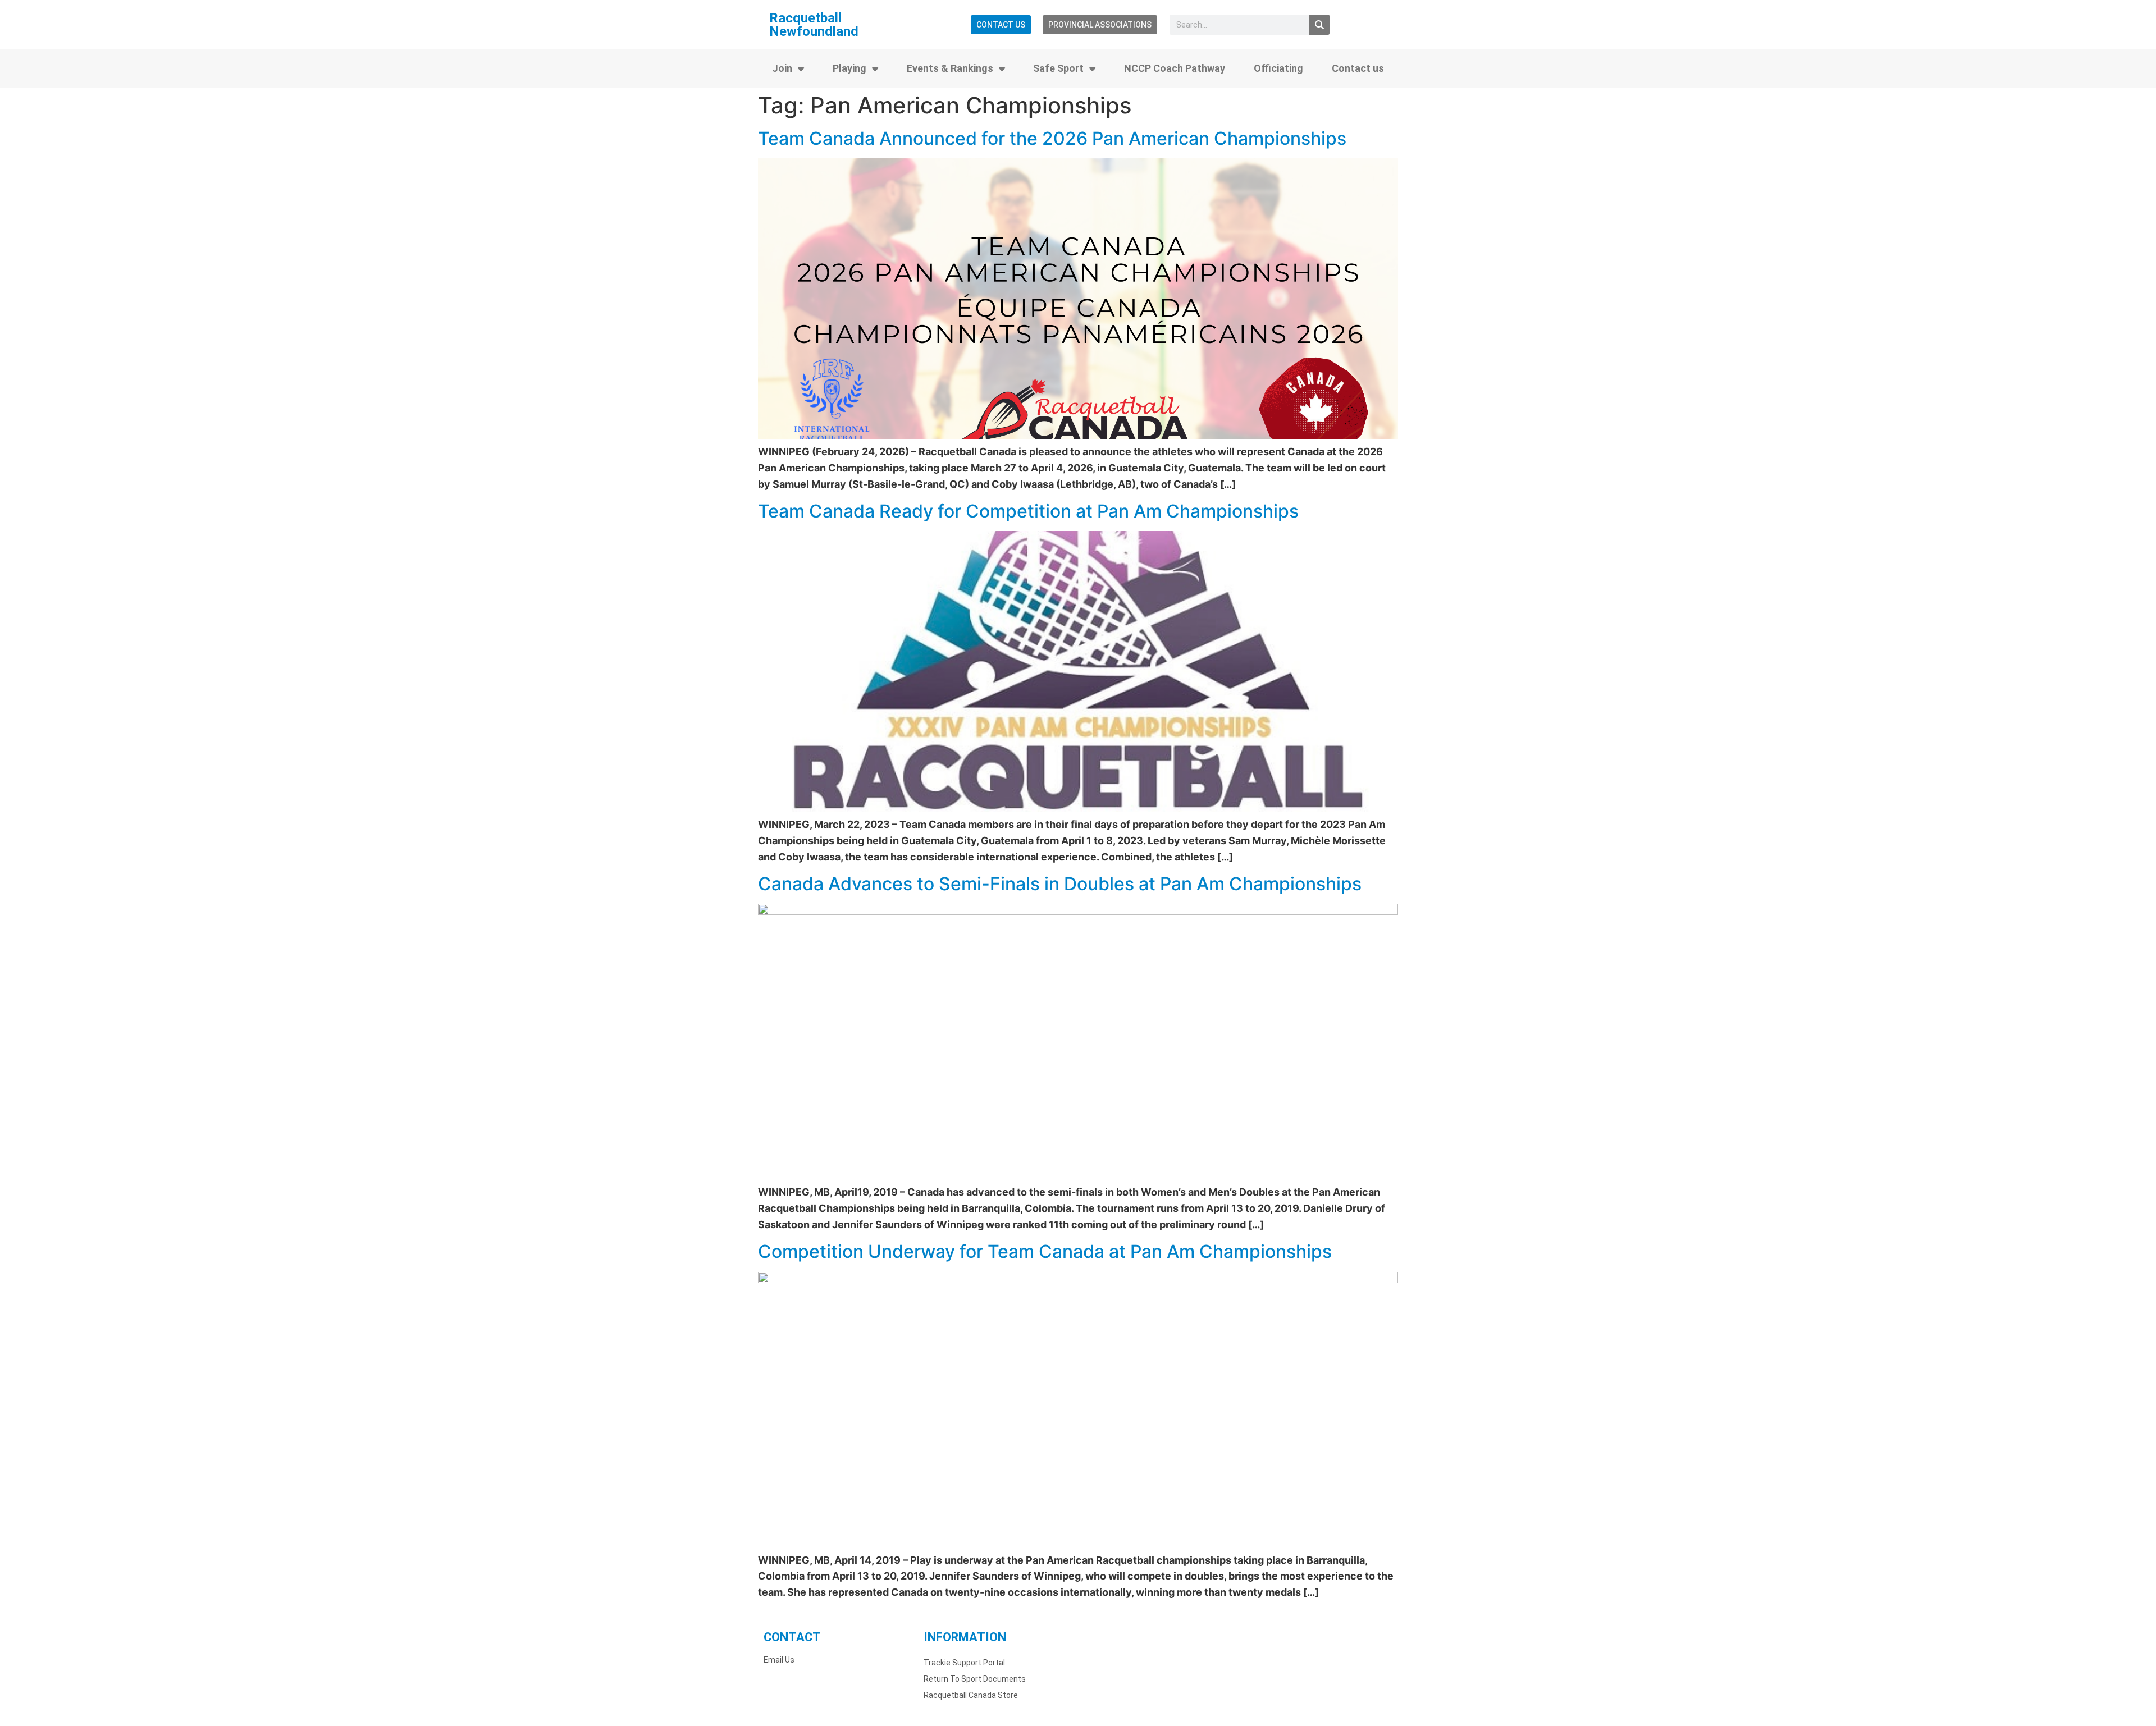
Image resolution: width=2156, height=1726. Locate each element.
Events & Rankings (950, 68)
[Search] (1319, 25)
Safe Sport (1058, 68)
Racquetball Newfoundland (814, 25)
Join (782, 68)
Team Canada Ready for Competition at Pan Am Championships (1028, 511)
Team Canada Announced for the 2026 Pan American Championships (1052, 138)
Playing (849, 68)
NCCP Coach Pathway (1175, 68)
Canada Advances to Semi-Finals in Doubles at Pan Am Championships (1060, 884)
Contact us (1358, 68)
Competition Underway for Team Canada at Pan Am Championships (1045, 1251)
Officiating (1278, 68)
